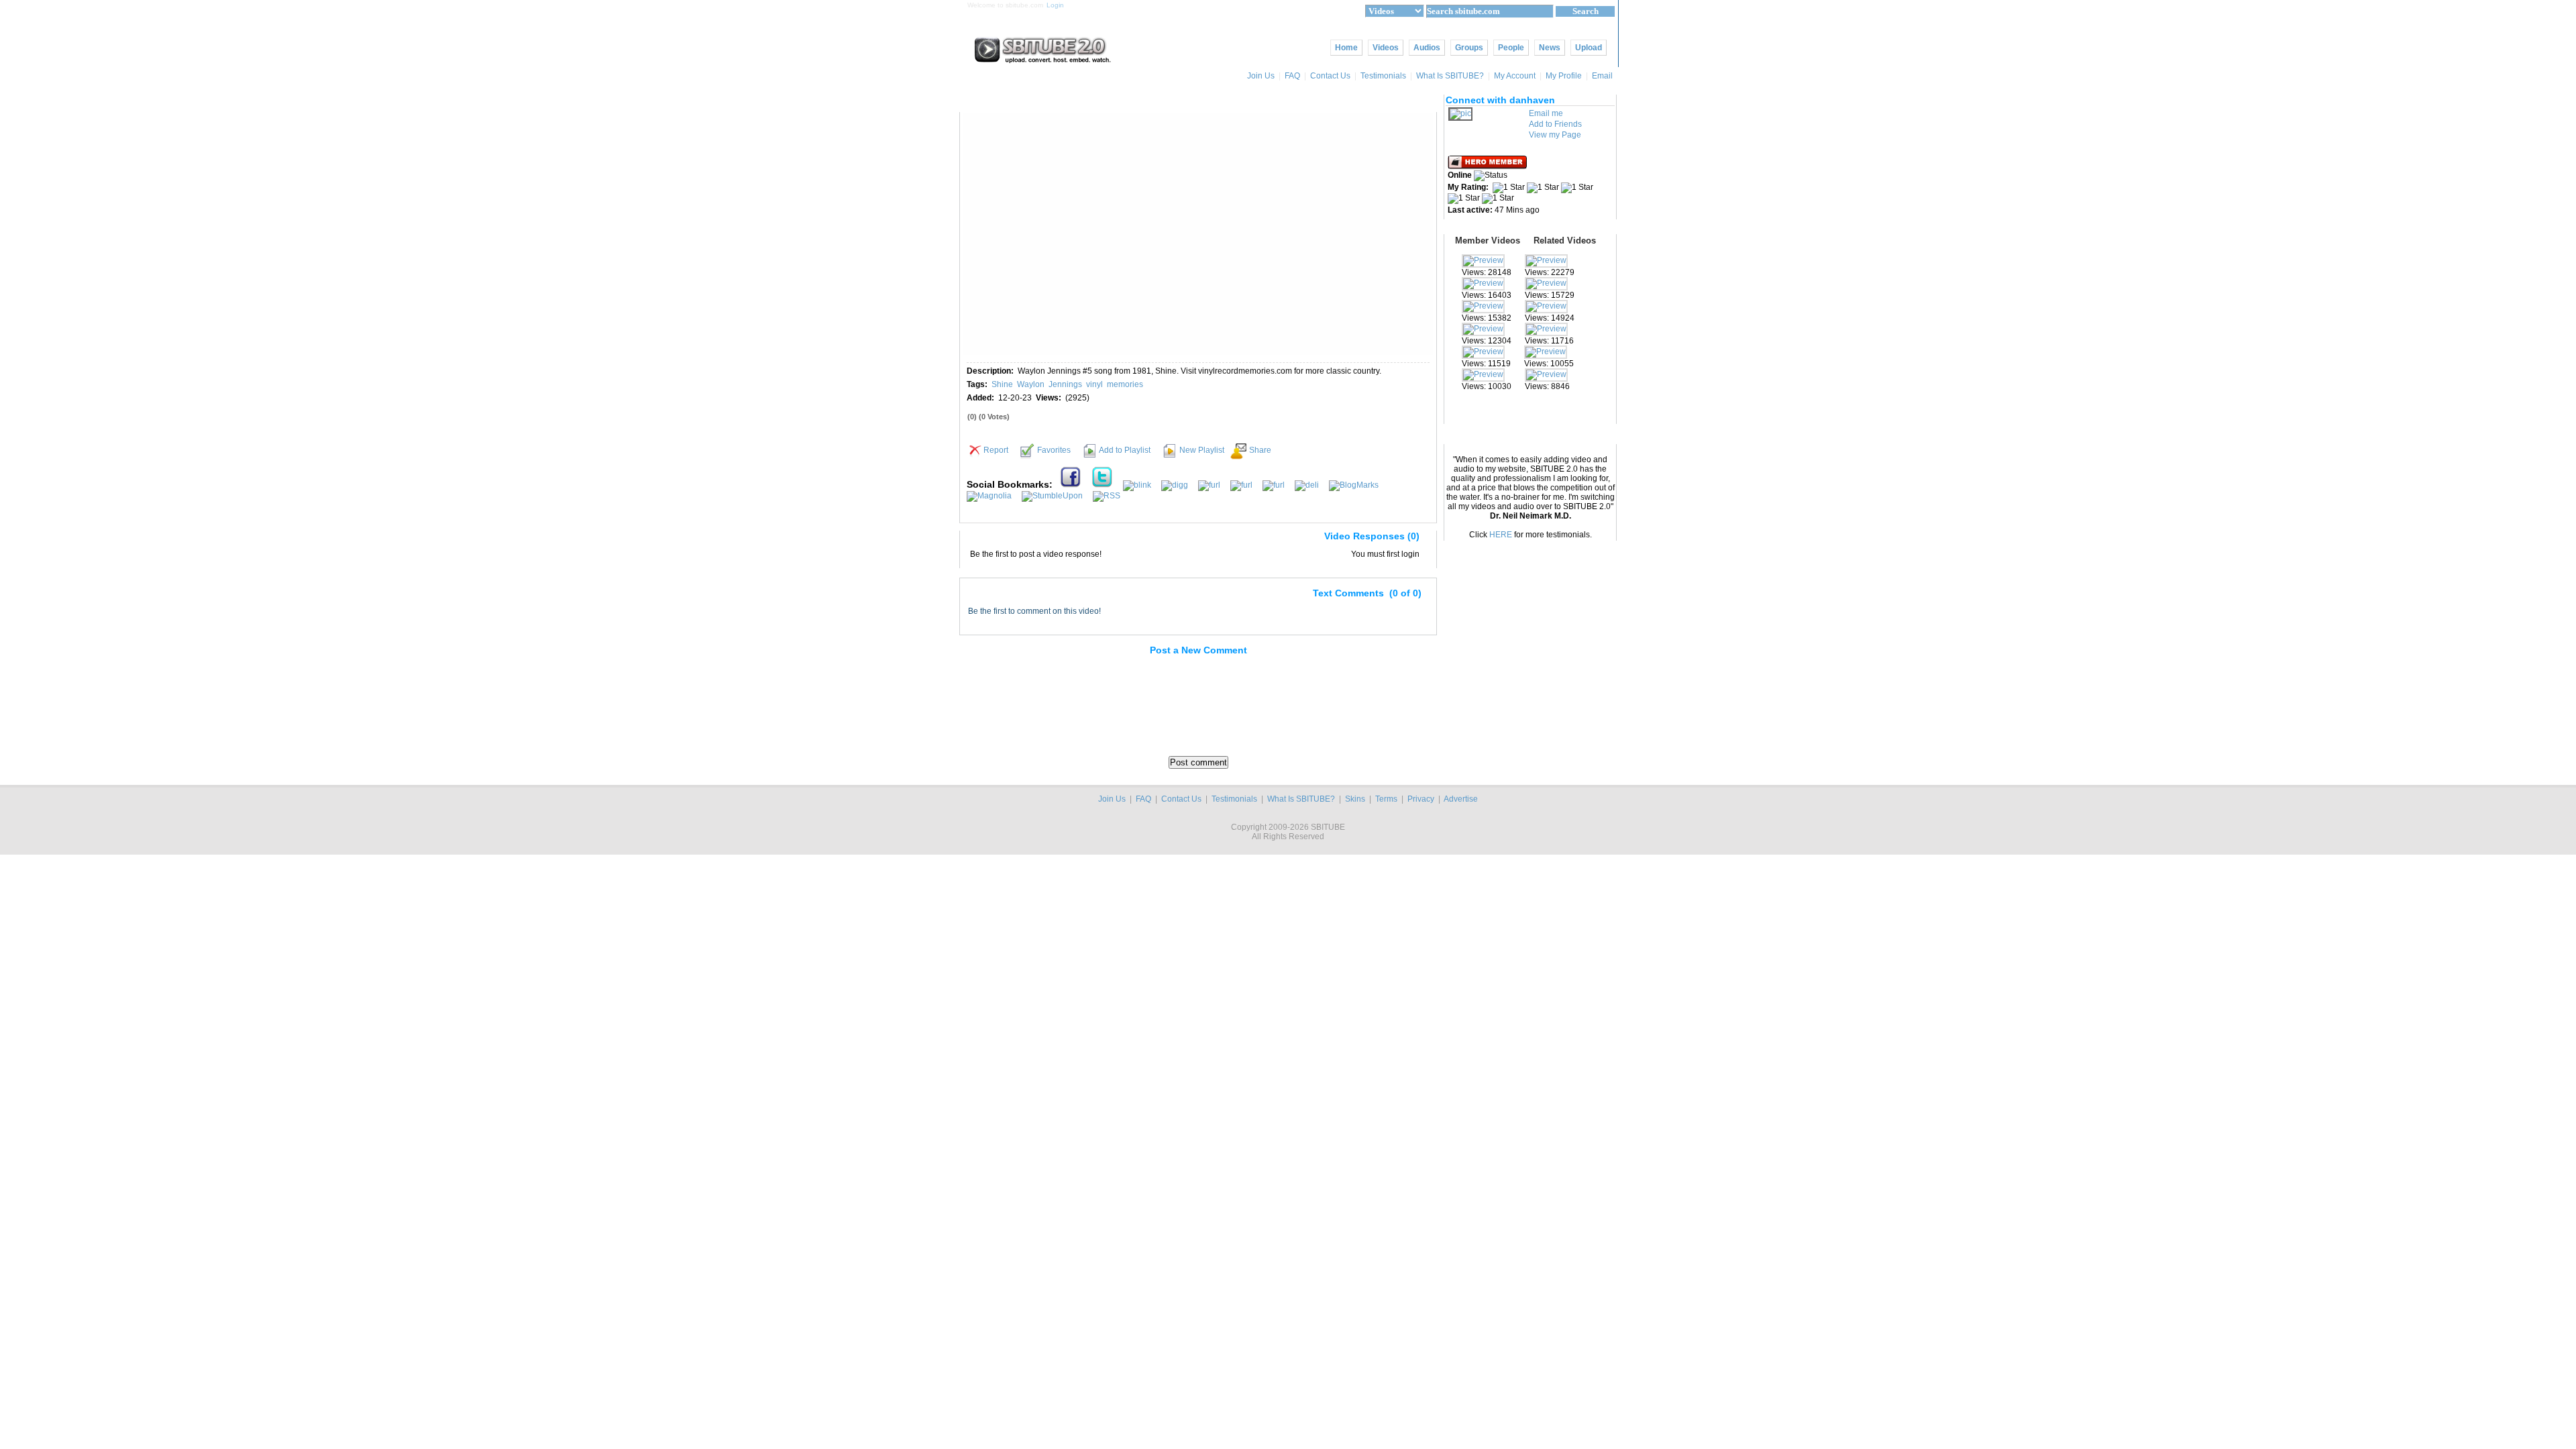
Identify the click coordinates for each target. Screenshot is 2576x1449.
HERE (1501, 535)
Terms (1386, 799)
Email (1603, 76)
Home (1346, 48)
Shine (1002, 384)
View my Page (1555, 135)
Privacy (1421, 799)
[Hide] (975, 539)
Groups (1469, 48)
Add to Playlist (1125, 450)
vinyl (1094, 384)
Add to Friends (1555, 124)
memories (1125, 384)
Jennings (1065, 384)
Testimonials (1383, 76)
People (1511, 48)
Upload (1589, 48)
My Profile (1564, 76)
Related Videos (1565, 240)
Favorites (1054, 450)
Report (996, 450)
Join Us (1261, 76)
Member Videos (1488, 240)
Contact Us (1330, 76)
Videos (1386, 48)
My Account (1515, 76)
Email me (1546, 113)
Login (1055, 5)
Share (1260, 450)
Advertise (1461, 799)
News (1550, 48)
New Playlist (1202, 450)
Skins (1355, 799)
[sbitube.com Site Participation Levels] (1488, 166)
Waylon (1031, 384)
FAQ (1292, 76)
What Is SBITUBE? (1450, 76)
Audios (1427, 48)
